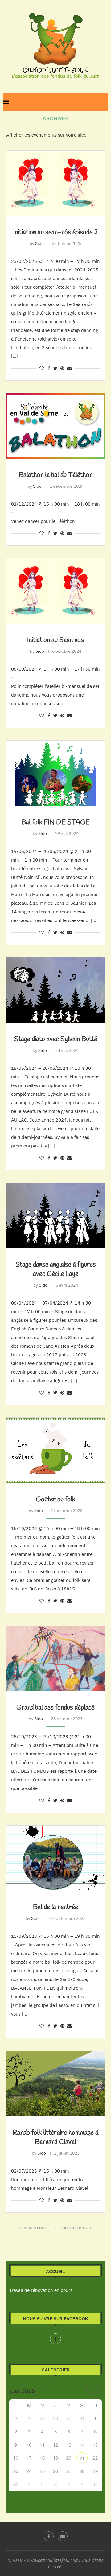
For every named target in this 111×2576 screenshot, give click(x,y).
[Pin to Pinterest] (62, 368)
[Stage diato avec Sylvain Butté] (55, 990)
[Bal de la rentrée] (55, 1858)
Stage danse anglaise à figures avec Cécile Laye (56, 1269)
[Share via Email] (69, 368)
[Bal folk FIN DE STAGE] (55, 773)
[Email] (63, 2536)
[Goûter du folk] (55, 1450)
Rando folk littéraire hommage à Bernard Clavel (55, 2137)
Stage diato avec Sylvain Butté (56, 1039)
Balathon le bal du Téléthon (56, 475)
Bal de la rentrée (55, 1907)
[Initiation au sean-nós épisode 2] (55, 183)
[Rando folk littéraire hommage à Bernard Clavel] (55, 2084)
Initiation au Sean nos (55, 640)
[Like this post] (42, 368)
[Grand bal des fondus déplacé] (55, 1659)
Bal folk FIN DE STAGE (55, 822)
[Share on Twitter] (55, 368)
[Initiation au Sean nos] (55, 591)
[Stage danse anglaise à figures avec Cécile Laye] (55, 1216)
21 (82, 2458)
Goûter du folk (55, 1499)
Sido (39, 243)
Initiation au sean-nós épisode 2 (56, 232)
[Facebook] (55, 2339)
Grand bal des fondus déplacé (55, 1708)
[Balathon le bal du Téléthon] (55, 426)
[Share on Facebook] (49, 368)
